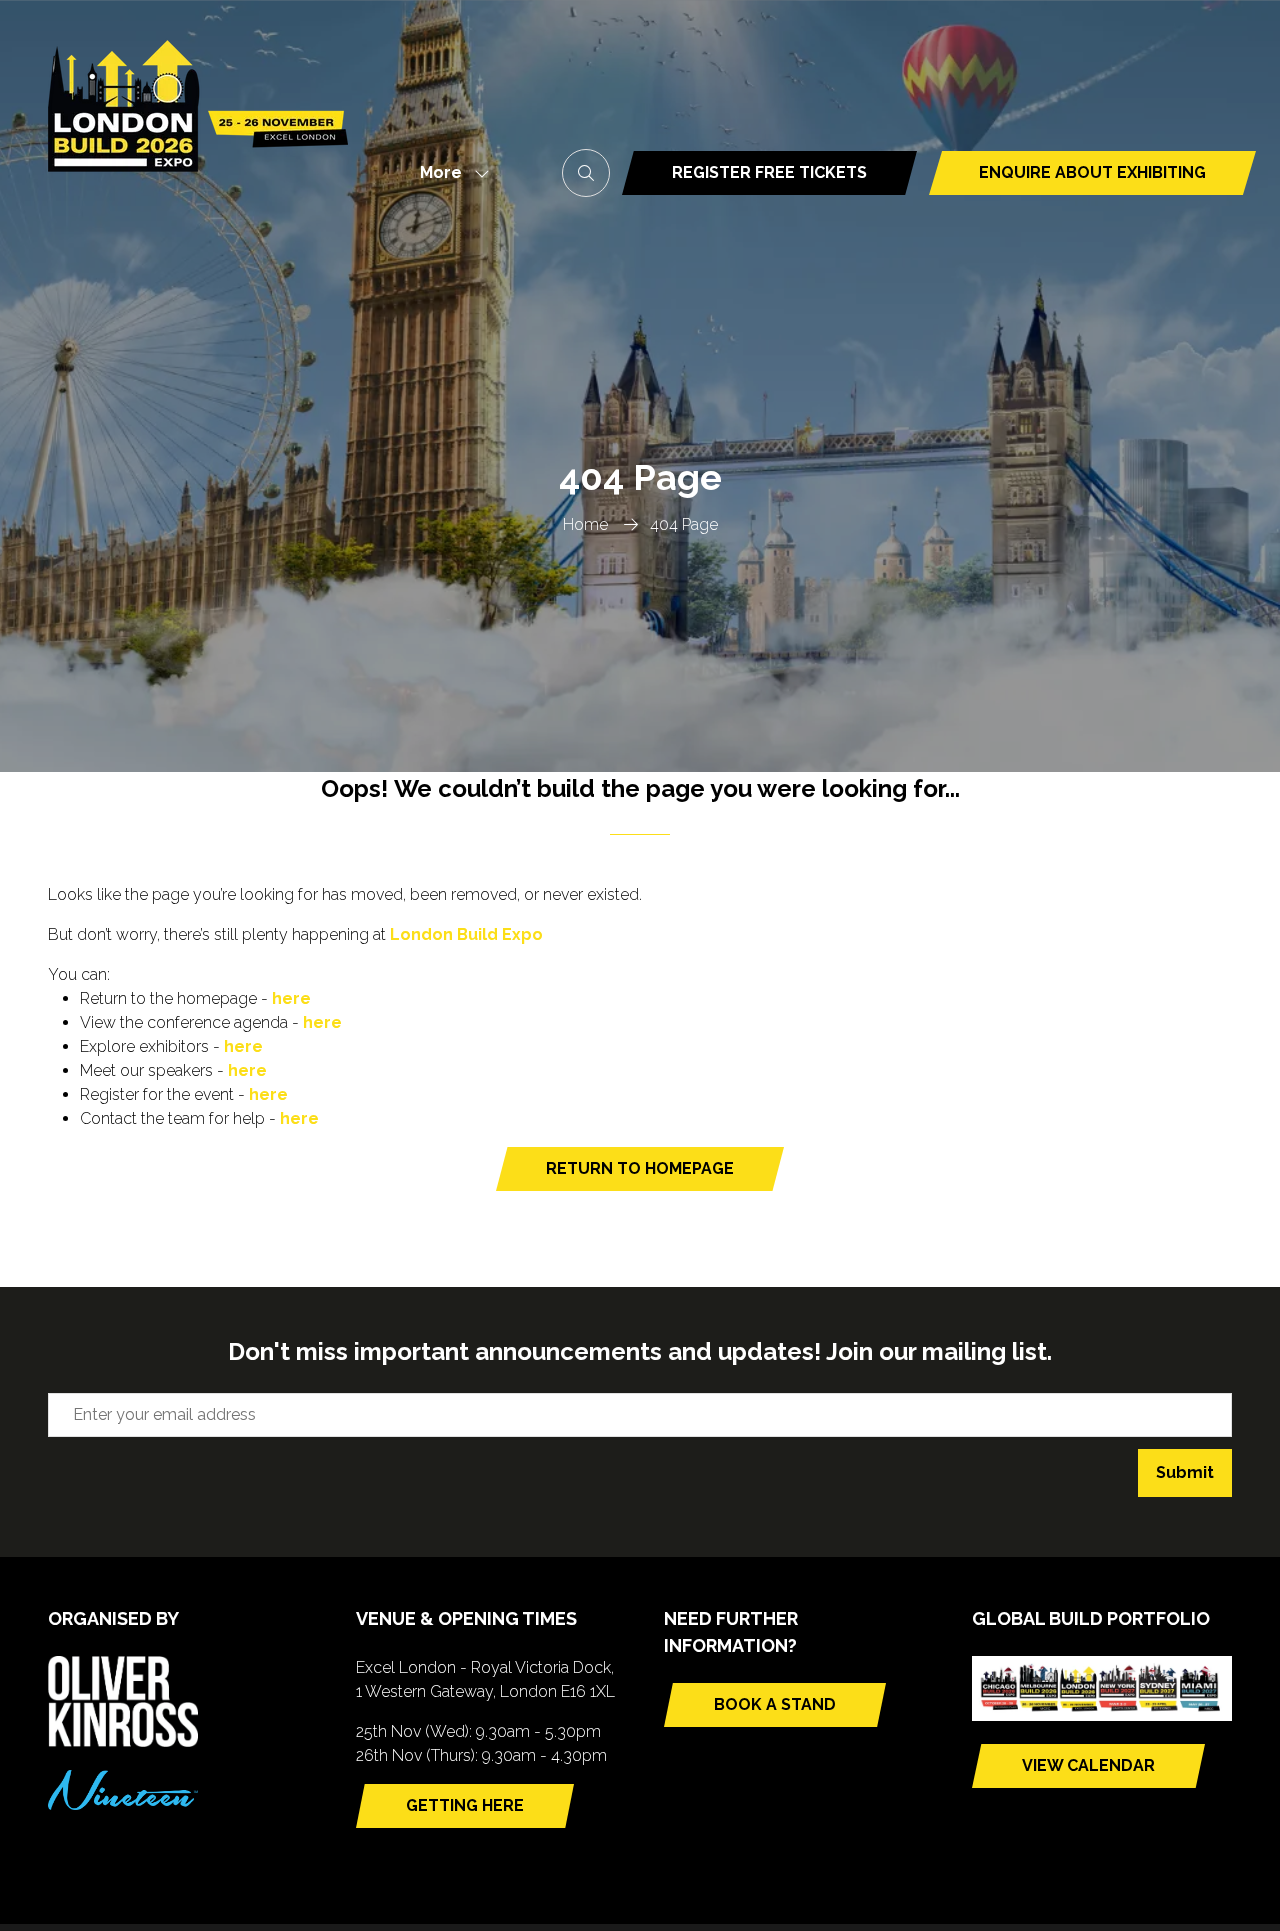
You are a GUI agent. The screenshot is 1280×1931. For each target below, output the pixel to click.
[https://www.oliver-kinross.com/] (123, 1741)
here (291, 998)
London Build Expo (466, 934)
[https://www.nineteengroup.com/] (123, 1804)
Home (585, 524)
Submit (1185, 1472)
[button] (449, 173)
